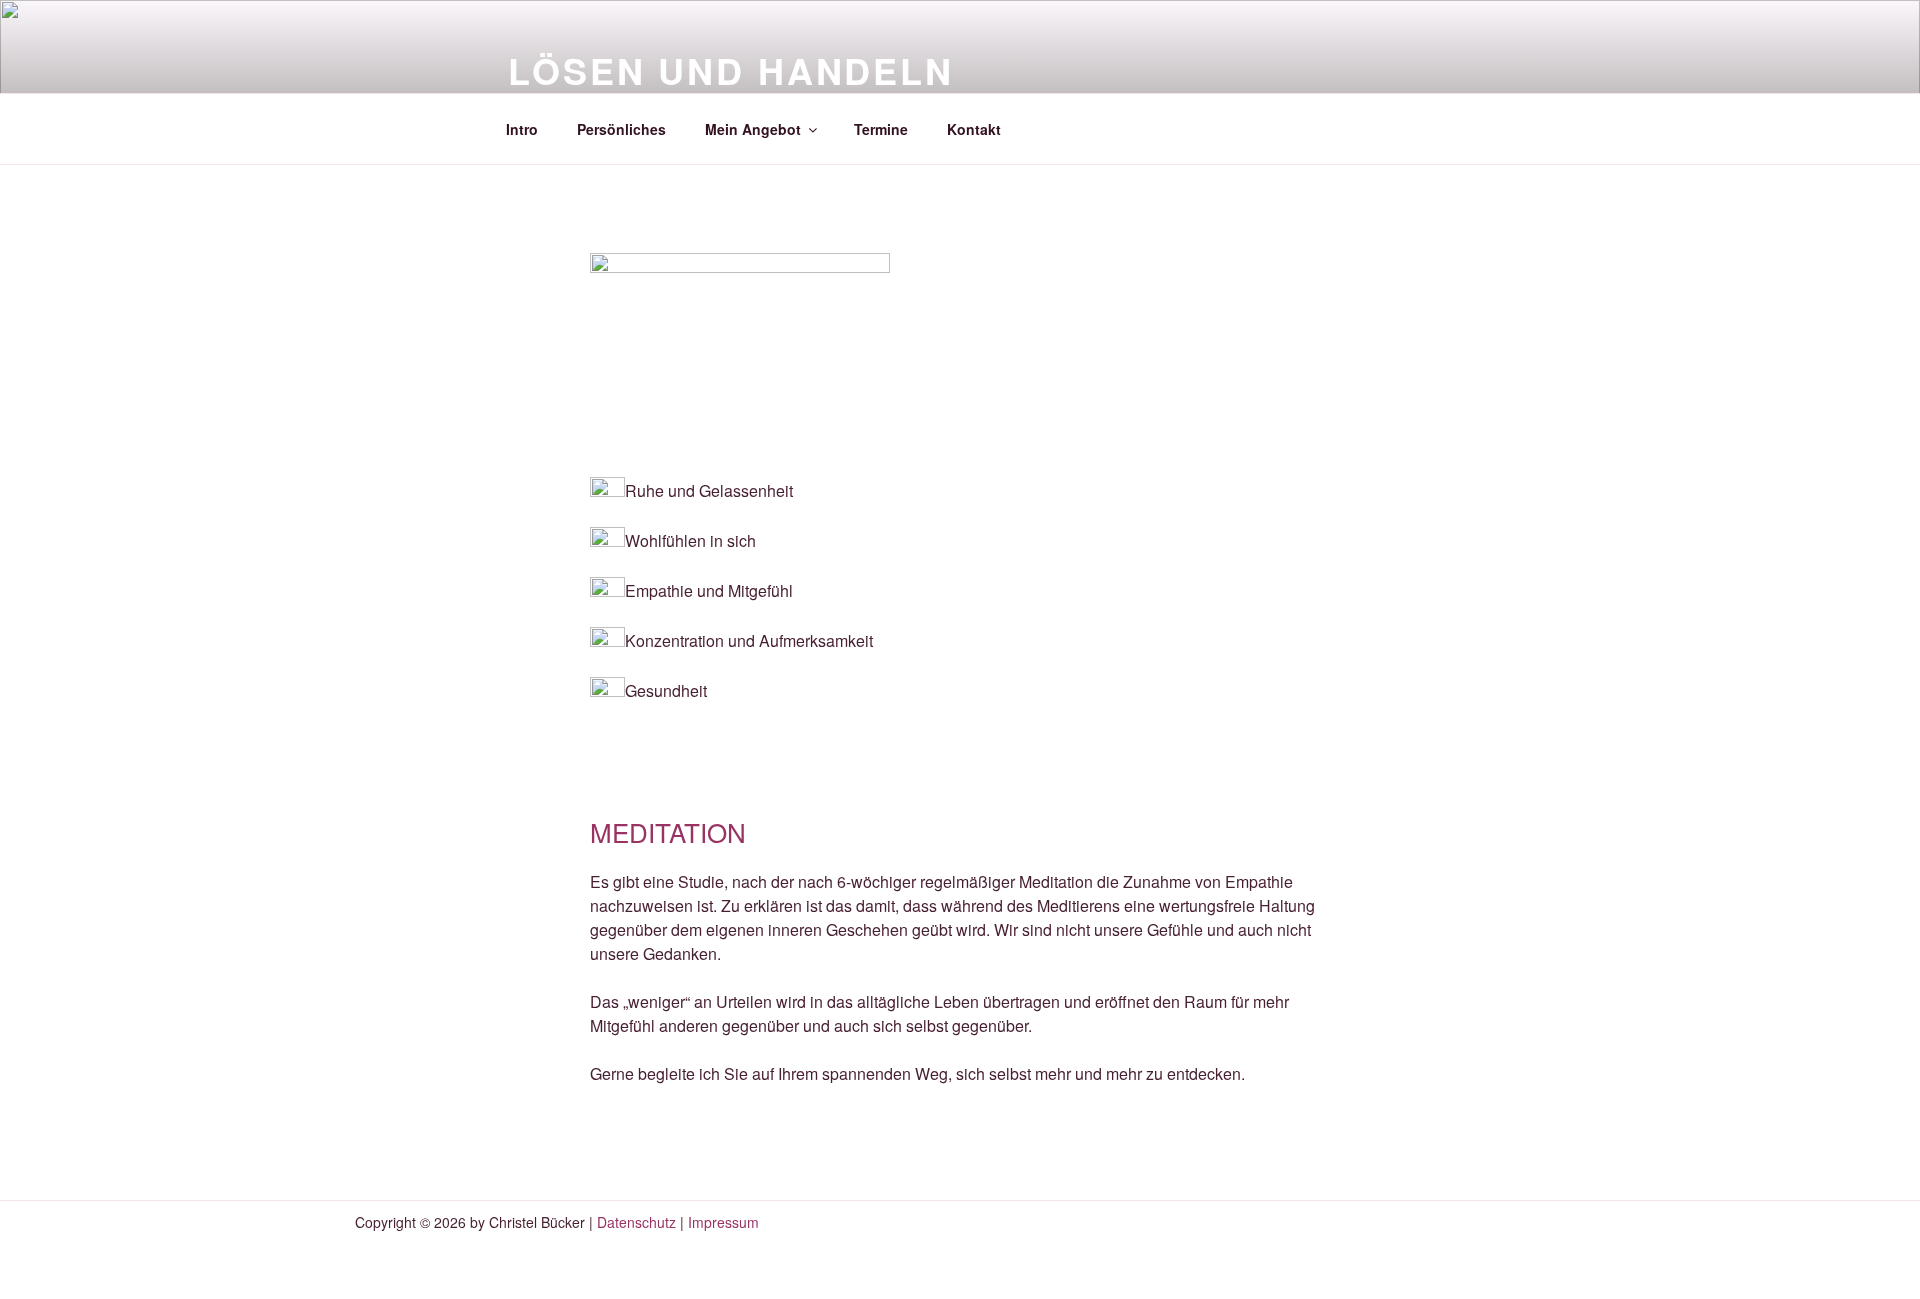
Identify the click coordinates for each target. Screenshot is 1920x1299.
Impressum (723, 1222)
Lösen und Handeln (731, 70)
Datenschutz (634, 1222)
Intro (522, 129)
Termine (881, 129)
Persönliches (621, 129)
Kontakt (974, 129)
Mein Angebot (753, 129)
